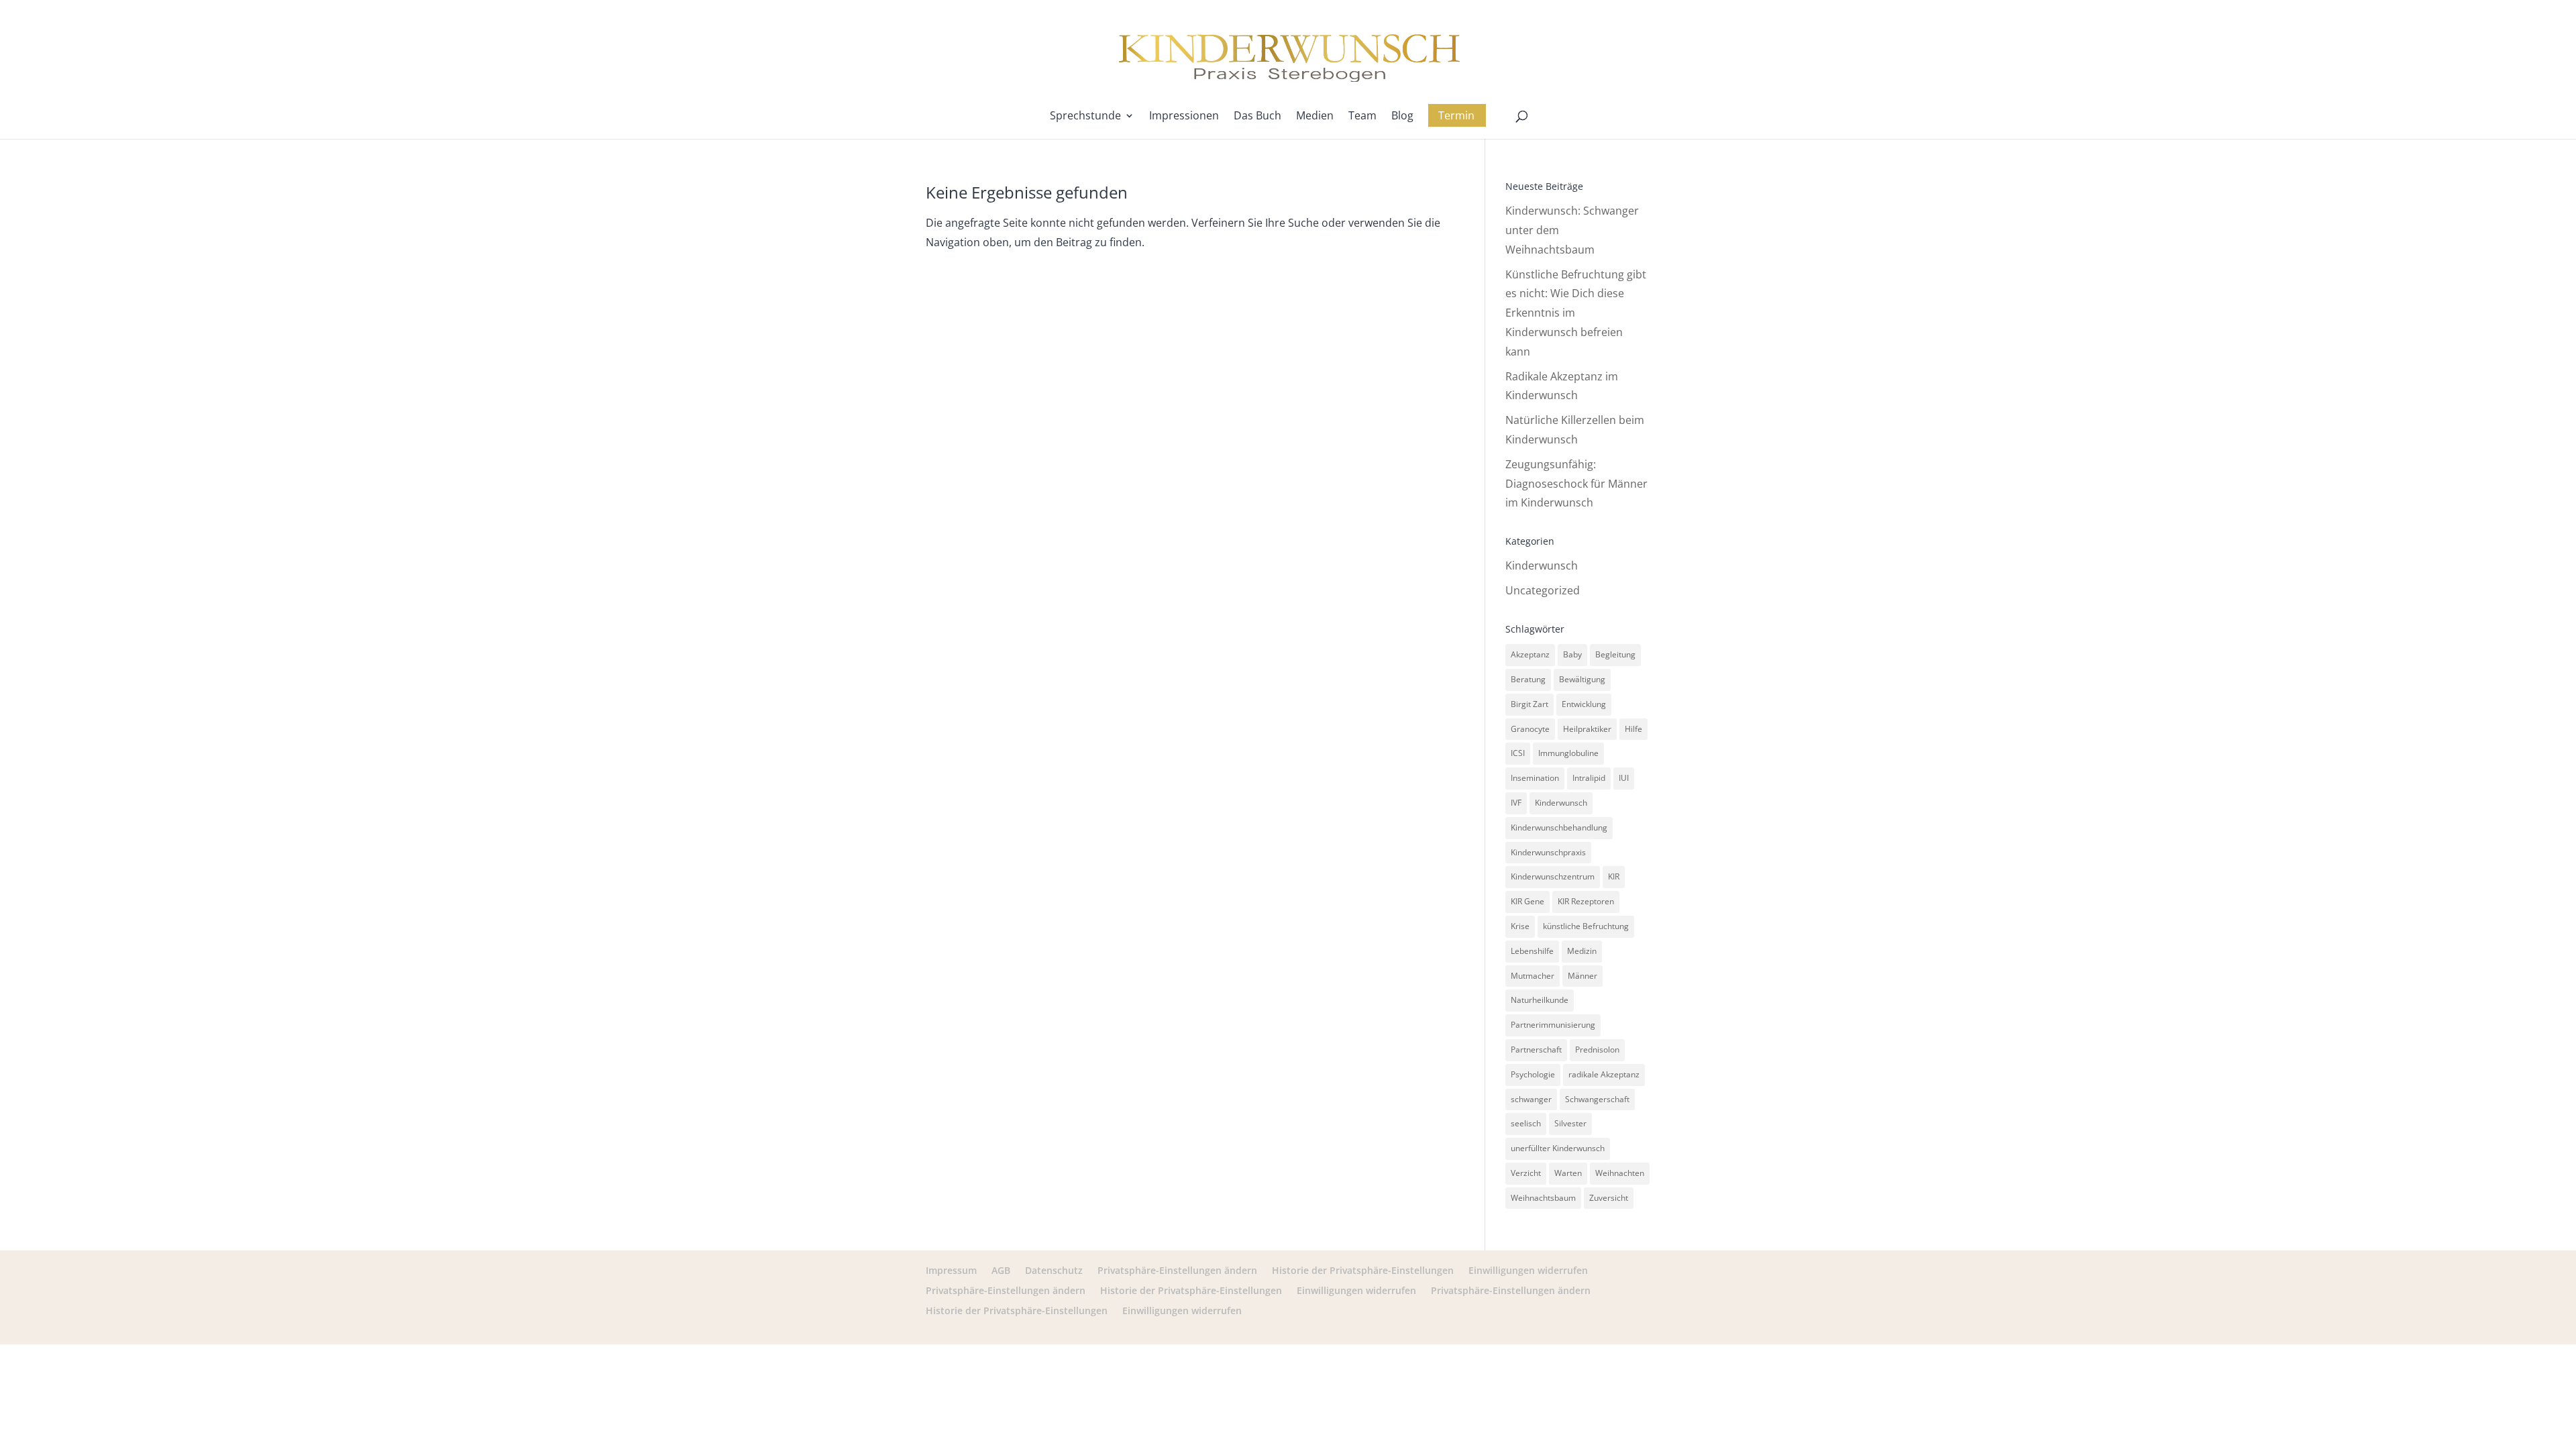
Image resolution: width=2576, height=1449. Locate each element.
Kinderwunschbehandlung (1559, 827)
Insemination (1535, 778)
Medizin (1582, 951)
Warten (1568, 1173)
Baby (1572, 654)
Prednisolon (1597, 1050)
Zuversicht (1609, 1198)
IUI (1624, 778)
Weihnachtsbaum (1543, 1198)
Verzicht (1526, 1173)
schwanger (1531, 1099)
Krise (1520, 926)
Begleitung (1615, 654)
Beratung (1528, 679)
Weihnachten (1620, 1173)
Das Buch (1257, 117)
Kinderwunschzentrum (1553, 876)
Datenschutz (1054, 1270)
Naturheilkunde (1540, 1000)
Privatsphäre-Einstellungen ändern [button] (1177, 1270)
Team (1362, 117)
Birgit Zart (1529, 704)
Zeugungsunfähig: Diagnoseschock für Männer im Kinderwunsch (1576, 484)
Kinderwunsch (1542, 566)
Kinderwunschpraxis (1548, 852)
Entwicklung (1584, 704)
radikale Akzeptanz (1604, 1074)
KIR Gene (1527, 901)
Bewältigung (1582, 679)
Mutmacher (1533, 976)
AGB (1001, 1270)
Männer (1582, 976)
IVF (1516, 803)
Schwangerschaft (1597, 1099)
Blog (1402, 117)
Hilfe (1633, 729)
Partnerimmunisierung (1553, 1025)
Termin (1456, 115)
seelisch (1526, 1123)
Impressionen (1184, 117)
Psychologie (1533, 1074)
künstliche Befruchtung (1586, 926)
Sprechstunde (1085, 117)
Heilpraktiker (1587, 729)
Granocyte (1530, 729)
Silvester (1570, 1123)
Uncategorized (1543, 590)
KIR (1614, 876)
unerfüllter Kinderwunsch (1558, 1148)
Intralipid (1589, 778)
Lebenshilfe (1532, 951)
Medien (1315, 117)
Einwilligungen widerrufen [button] (1528, 1270)
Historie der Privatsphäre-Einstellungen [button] (1363, 1270)
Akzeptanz (1530, 654)
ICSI (1518, 753)
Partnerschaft (1536, 1050)
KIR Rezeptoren (1586, 901)
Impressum (951, 1270)
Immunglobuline (1568, 753)
